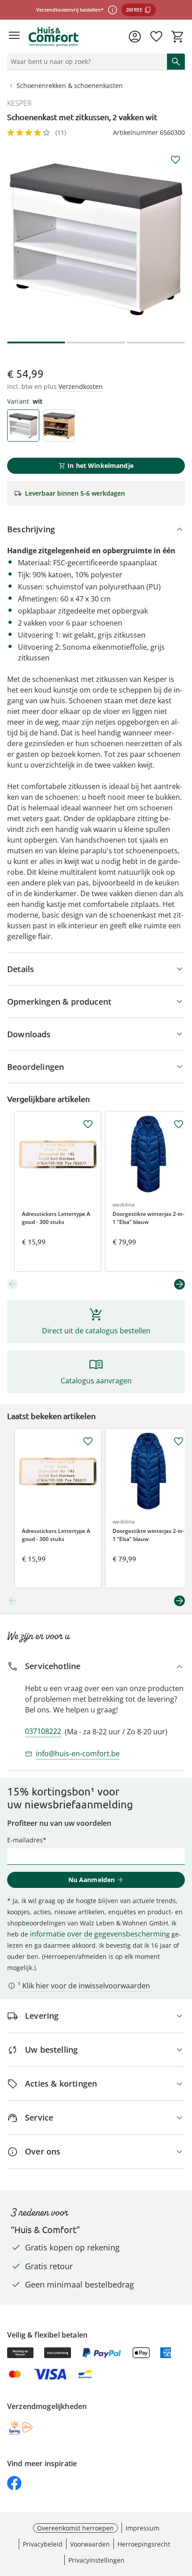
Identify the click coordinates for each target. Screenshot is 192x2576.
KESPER (19, 103)
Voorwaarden (90, 2544)
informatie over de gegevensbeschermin (98, 1934)
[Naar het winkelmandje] (178, 37)
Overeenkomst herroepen (75, 2528)
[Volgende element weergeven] (179, 1284)
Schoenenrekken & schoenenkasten (70, 86)
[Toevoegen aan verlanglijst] (175, 160)
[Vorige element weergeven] (13, 1284)
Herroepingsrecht (144, 2544)
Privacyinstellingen (96, 2560)
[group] (96, 239)
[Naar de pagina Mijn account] (135, 37)
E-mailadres (25, 1840)
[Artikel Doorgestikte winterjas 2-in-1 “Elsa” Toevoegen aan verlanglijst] (179, 1124)
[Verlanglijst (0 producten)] (156, 37)
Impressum (142, 2528)
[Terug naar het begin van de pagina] (183, 2513)
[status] (85, 62)
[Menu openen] (14, 37)
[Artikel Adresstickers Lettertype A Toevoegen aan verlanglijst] (88, 1124)
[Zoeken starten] (176, 62)
